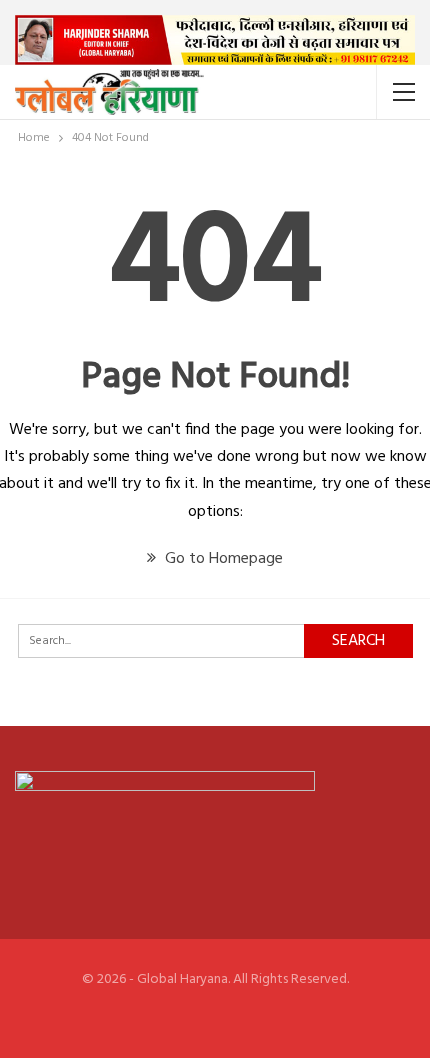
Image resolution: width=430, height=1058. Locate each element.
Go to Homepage (222, 559)
